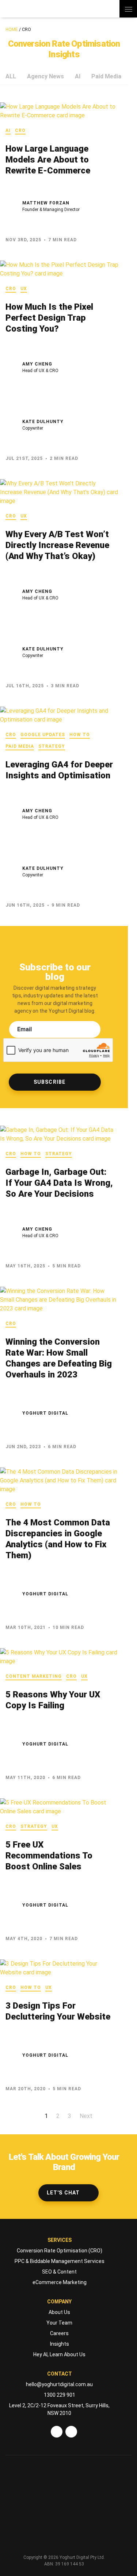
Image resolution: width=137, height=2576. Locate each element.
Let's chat (63, 2193)
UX (24, 289)
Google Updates (43, 735)
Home (12, 30)
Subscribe (50, 1082)
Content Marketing (34, 1676)
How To (80, 735)
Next (86, 2116)
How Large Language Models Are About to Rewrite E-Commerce (48, 160)
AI (78, 76)
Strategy (52, 746)
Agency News (45, 76)
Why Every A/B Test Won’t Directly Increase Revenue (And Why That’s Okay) (57, 545)
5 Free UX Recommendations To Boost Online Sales (49, 1856)
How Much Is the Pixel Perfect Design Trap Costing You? (49, 318)
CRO (20, 130)
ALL (11, 76)
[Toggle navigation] (128, 9)
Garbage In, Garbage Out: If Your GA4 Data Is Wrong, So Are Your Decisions (59, 1183)
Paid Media (106, 76)
